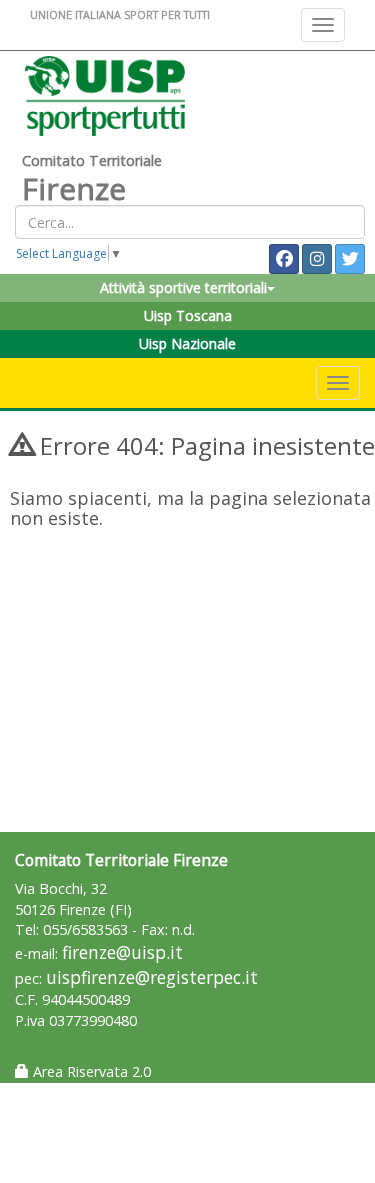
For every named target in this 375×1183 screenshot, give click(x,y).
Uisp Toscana (188, 315)
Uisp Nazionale (187, 343)
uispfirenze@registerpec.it (152, 977)
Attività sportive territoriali (183, 287)
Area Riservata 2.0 (90, 1071)
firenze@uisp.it (122, 952)
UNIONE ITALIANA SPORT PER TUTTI (120, 14)
